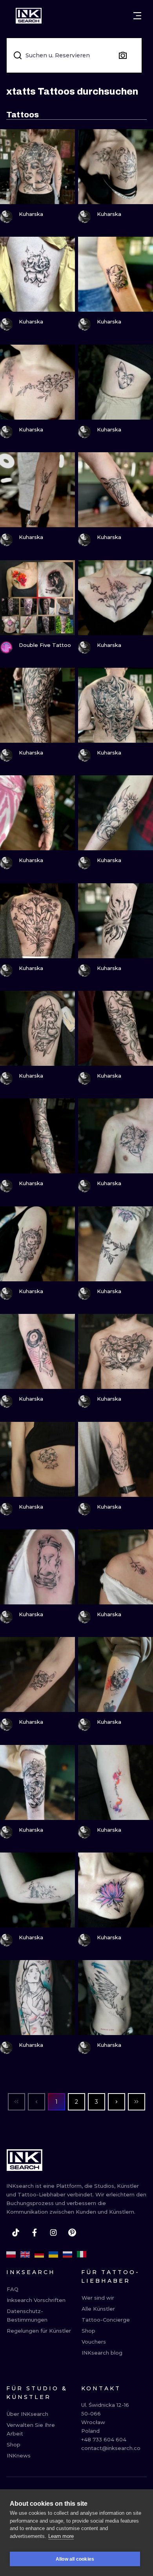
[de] (39, 2254)
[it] (82, 2254)
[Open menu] (137, 16)
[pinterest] (72, 2233)
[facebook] (35, 2233)
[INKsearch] (29, 16)
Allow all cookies (75, 2559)
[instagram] (53, 2233)
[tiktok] (16, 2233)
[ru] (67, 2254)
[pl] (11, 2254)
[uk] (53, 2254)
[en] (25, 2254)
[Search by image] (123, 55)
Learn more (61, 2536)
